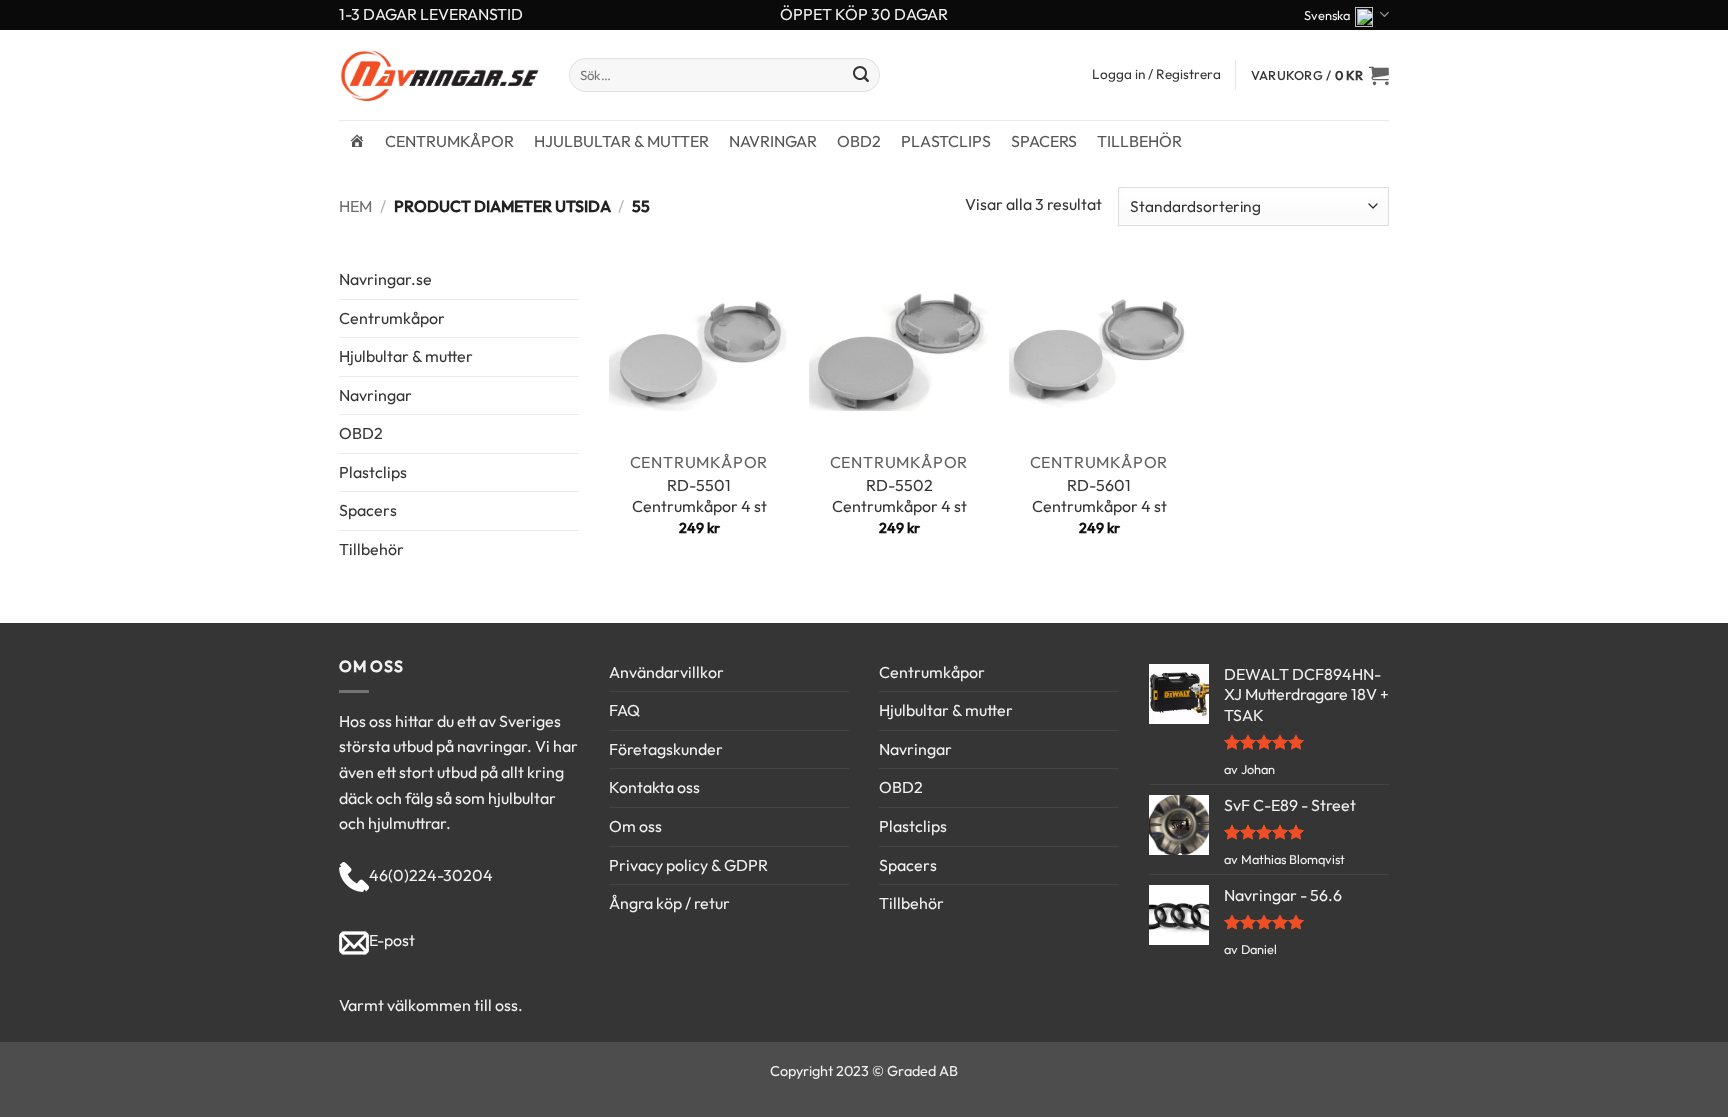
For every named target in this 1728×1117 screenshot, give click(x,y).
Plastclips (946, 141)
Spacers (1044, 141)
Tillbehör (1139, 141)
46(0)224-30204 (431, 875)
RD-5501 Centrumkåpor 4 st (699, 495)
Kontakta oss (654, 787)
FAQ (624, 710)
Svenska (1327, 15)
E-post (392, 940)
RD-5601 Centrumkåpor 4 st (1099, 495)
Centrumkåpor (449, 141)
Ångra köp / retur (669, 903)
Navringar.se (385, 279)
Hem (355, 206)
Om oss (635, 826)
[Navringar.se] (357, 141)
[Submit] (862, 75)
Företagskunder (666, 749)
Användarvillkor (666, 672)
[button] (1320, 75)
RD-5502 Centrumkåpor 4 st (899, 495)
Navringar (773, 141)
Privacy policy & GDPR (688, 865)
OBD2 (859, 141)
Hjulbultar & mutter (621, 141)
